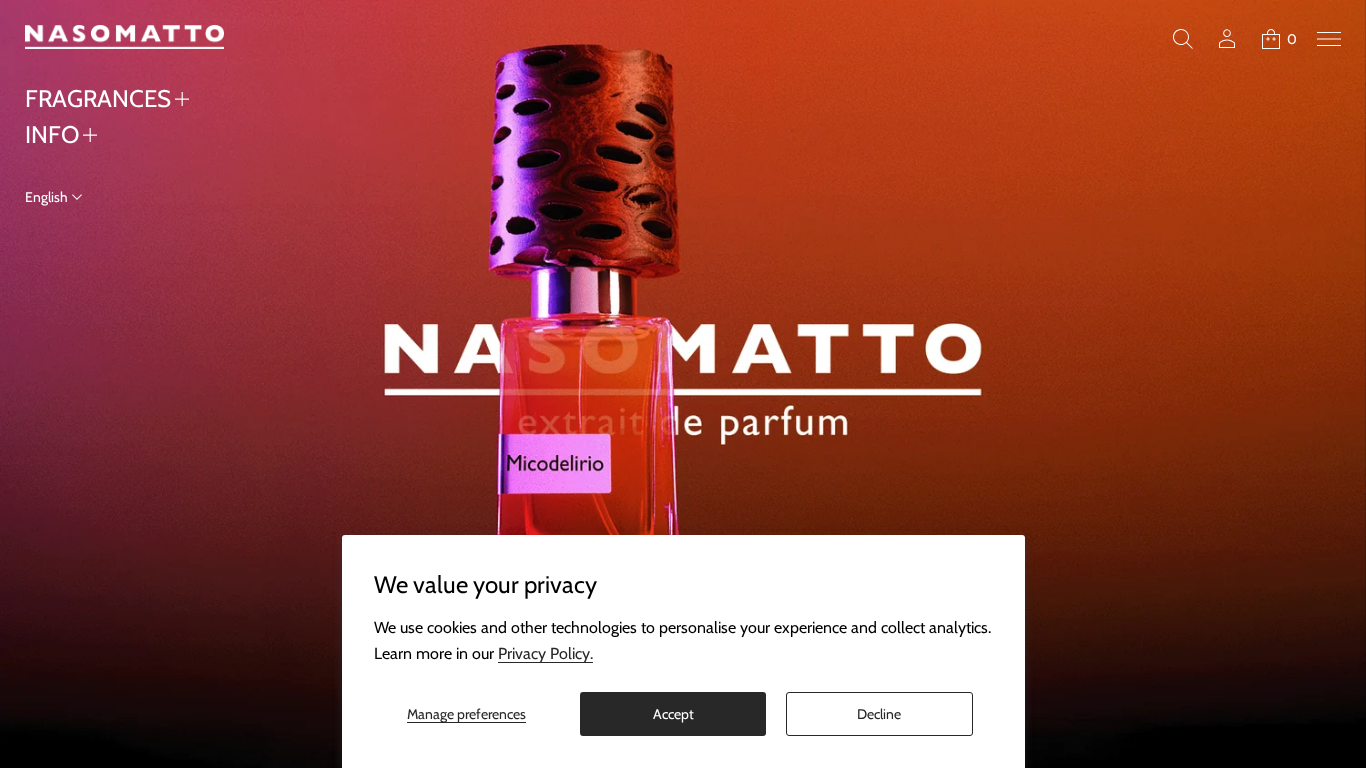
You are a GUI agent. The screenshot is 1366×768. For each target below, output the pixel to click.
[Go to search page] (1183, 39)
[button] (1183, 39)
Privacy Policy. (545, 653)
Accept (673, 714)
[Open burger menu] (1329, 39)
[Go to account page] (1227, 39)
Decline (879, 714)
